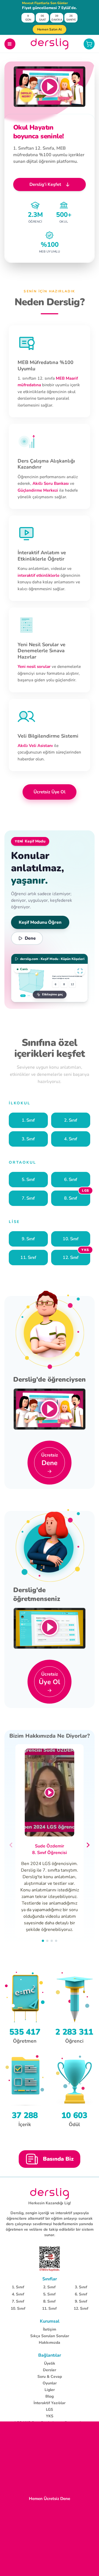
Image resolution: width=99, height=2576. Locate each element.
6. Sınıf (81, 2294)
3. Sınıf (81, 2287)
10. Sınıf (18, 2308)
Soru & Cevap (50, 2377)
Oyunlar (50, 2383)
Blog (50, 2396)
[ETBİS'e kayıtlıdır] (50, 2259)
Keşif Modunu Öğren (40, 922)
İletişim (50, 2329)
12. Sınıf (81, 2308)
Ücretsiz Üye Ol (50, 792)
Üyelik (50, 2363)
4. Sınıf (18, 2294)
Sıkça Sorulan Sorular (50, 2336)
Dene (30, 938)
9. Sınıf (81, 2301)
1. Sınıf (18, 2287)
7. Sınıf (18, 2301)
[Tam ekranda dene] (80, 971)
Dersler (50, 2370)
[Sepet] (89, 44)
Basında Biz (58, 2159)
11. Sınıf (49, 2308)
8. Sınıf (49, 2301)
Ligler (50, 2390)
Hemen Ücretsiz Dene (50, 2499)
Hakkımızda (50, 2343)
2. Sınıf (49, 2287)
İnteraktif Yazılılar (50, 2403)
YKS (50, 2416)
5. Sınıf (49, 2294)
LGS (50, 2410)
